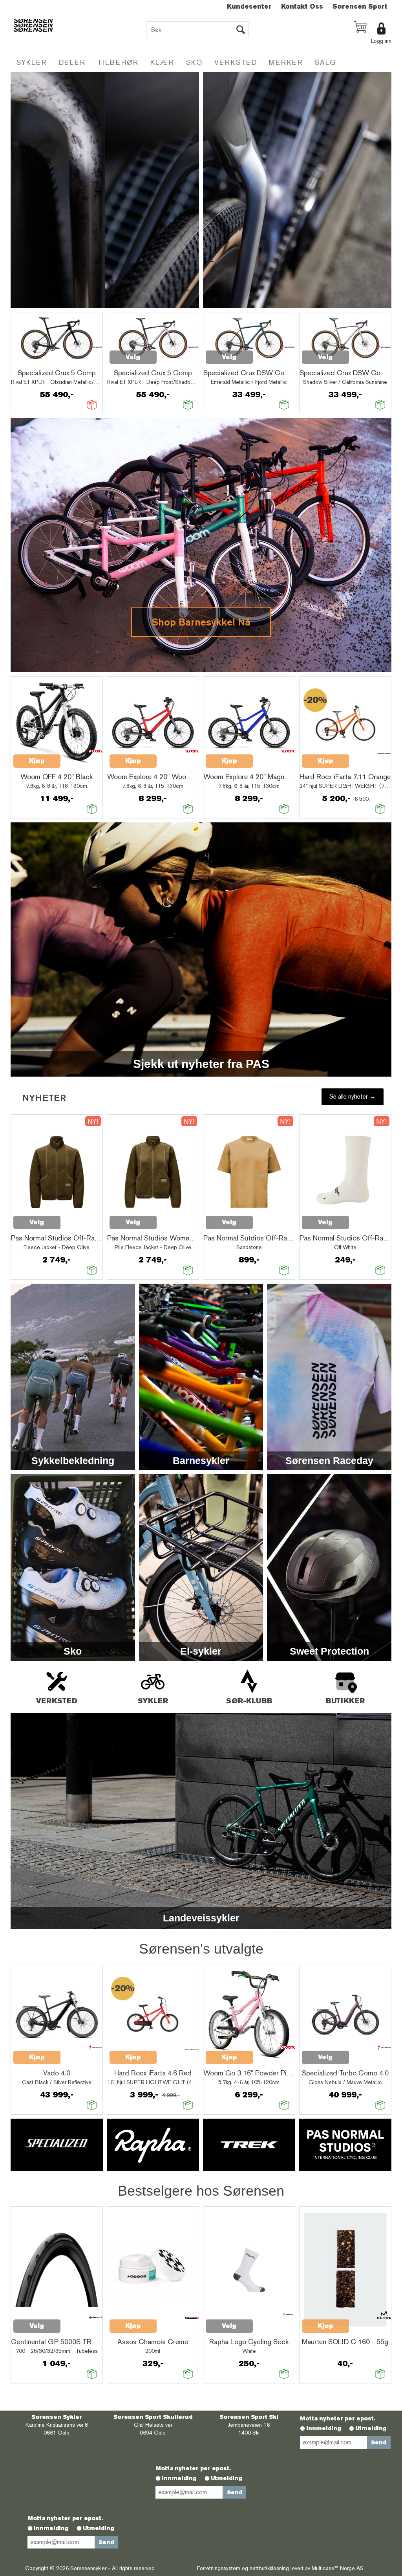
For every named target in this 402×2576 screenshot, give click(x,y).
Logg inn (381, 41)
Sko (194, 62)
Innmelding (324, 2428)
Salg (326, 62)
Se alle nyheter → (353, 1096)
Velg (133, 357)
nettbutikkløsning (269, 2568)
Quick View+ (34, 361)
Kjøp (37, 761)
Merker (286, 62)
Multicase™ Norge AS (338, 2568)
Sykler (32, 62)
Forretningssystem (219, 2568)
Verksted (236, 62)
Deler (72, 62)
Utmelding (371, 2428)
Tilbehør (118, 62)
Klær (162, 62)
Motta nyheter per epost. (338, 2418)
